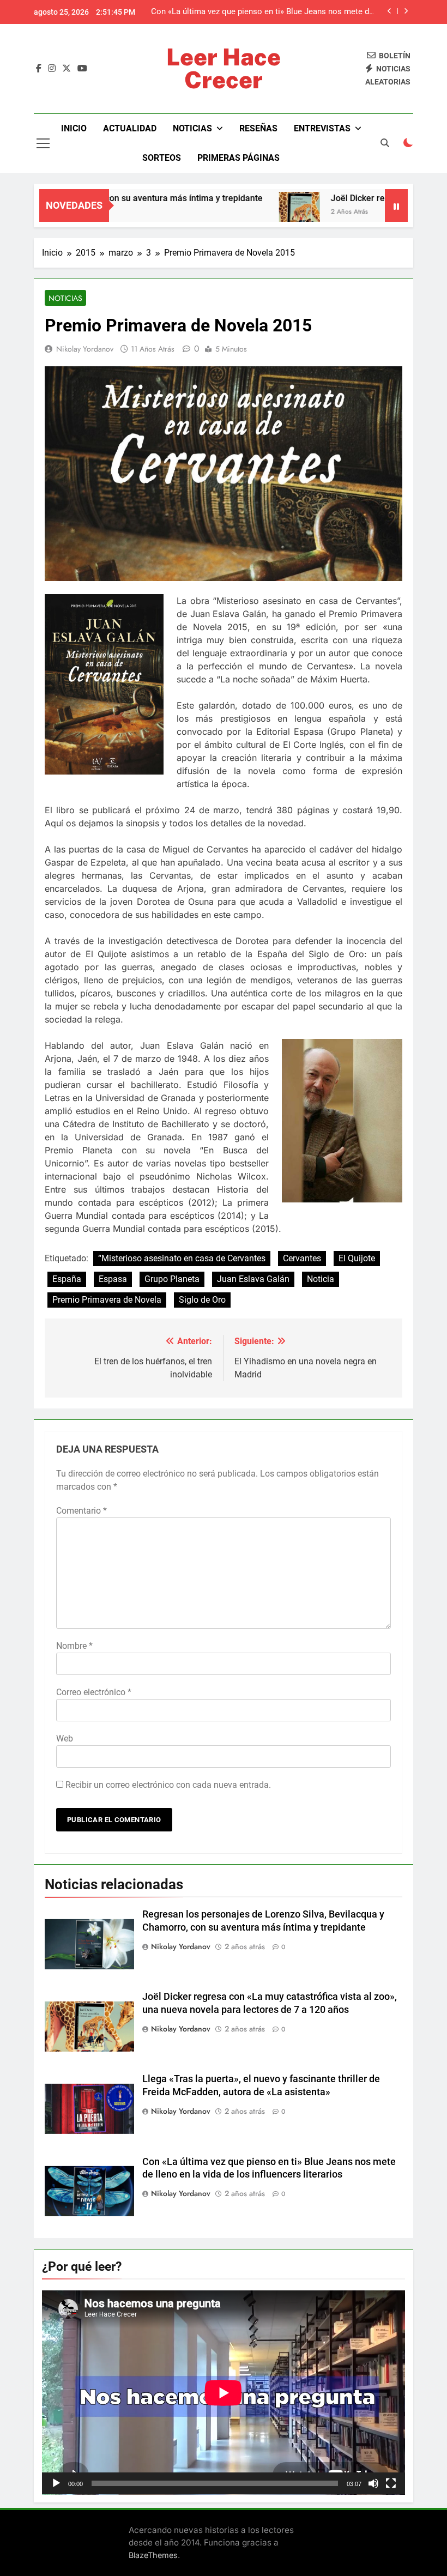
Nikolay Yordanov (85, 349)
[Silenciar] (373, 2483)
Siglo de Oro (202, 1300)
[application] (224, 2393)
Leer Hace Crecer (224, 68)
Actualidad (130, 128)
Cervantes (302, 1258)
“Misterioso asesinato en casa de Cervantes (182, 1258)
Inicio (74, 128)
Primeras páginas (238, 158)
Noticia (321, 1279)
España (67, 1279)
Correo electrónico (94, 1692)
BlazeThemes (153, 2555)
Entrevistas (322, 128)
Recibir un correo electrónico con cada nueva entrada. (168, 1785)
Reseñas (258, 128)
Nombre (74, 1646)
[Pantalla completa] (391, 2483)
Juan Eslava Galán (253, 1279)
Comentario (81, 1511)
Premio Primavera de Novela (107, 1300)
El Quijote (357, 1258)
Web (65, 1739)
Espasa (113, 1279)
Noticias (192, 128)
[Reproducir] (56, 2483)
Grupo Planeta (172, 1279)
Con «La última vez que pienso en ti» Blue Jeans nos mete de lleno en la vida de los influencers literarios (262, 12)
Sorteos (162, 158)
